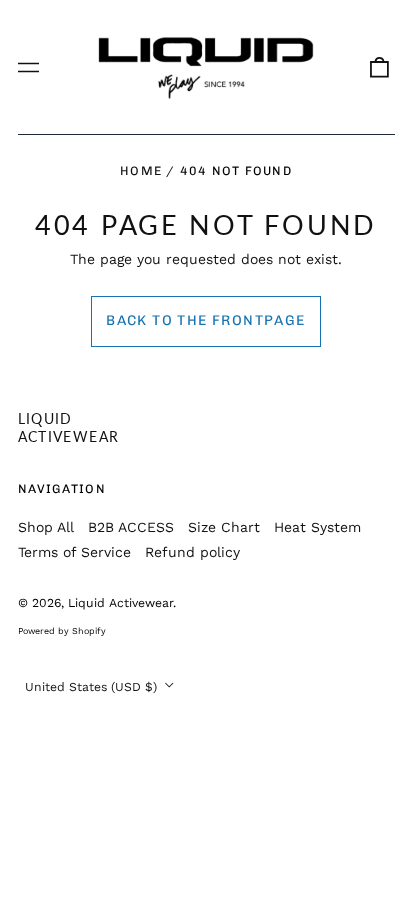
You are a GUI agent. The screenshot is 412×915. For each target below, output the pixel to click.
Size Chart (224, 527)
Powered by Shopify (62, 631)
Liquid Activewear (69, 427)
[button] (379, 67)
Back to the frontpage (205, 320)
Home (141, 170)
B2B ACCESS (131, 527)
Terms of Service (74, 552)
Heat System (317, 527)
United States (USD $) (93, 687)
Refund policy (192, 552)
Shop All (46, 527)
